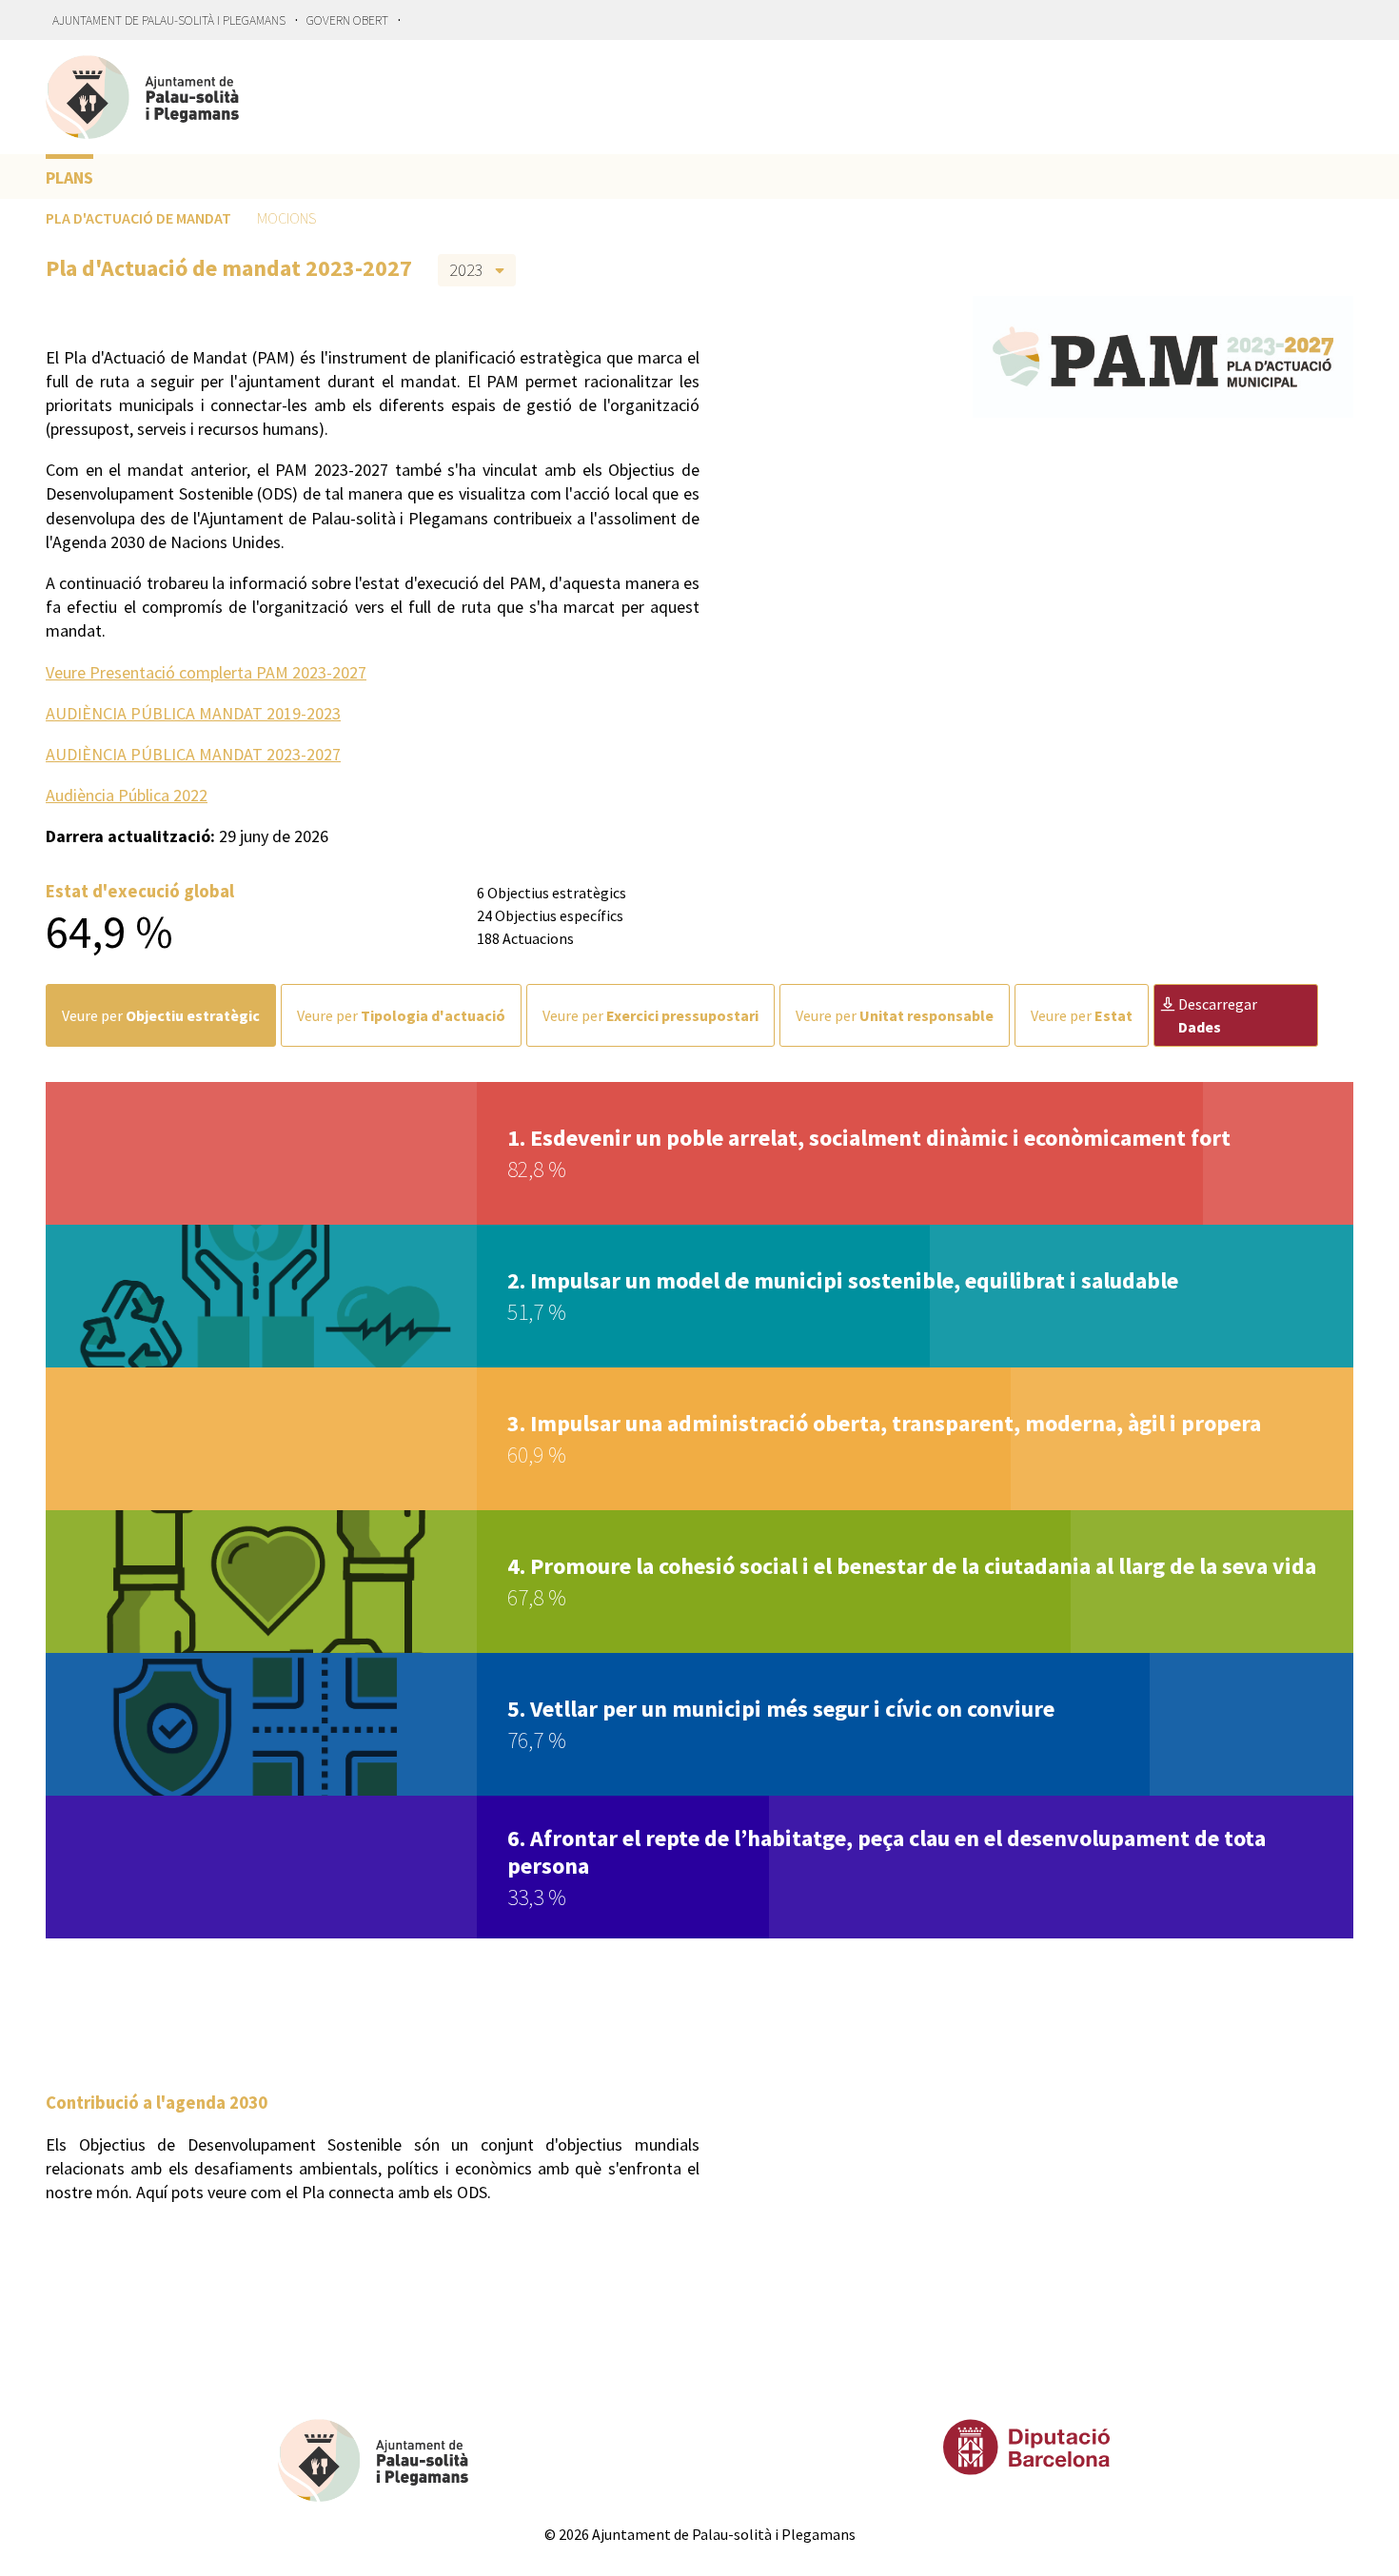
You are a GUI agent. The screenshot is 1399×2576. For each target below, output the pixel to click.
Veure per (161, 1015)
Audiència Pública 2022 (127, 795)
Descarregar (1218, 1015)
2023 (466, 270)
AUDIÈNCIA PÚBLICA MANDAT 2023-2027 (193, 754)
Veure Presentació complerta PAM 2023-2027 (206, 672)
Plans (69, 177)
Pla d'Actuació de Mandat (138, 218)
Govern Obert (347, 20)
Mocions (286, 218)
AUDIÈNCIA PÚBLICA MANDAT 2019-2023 (193, 713)
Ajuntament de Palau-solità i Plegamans (169, 20)
